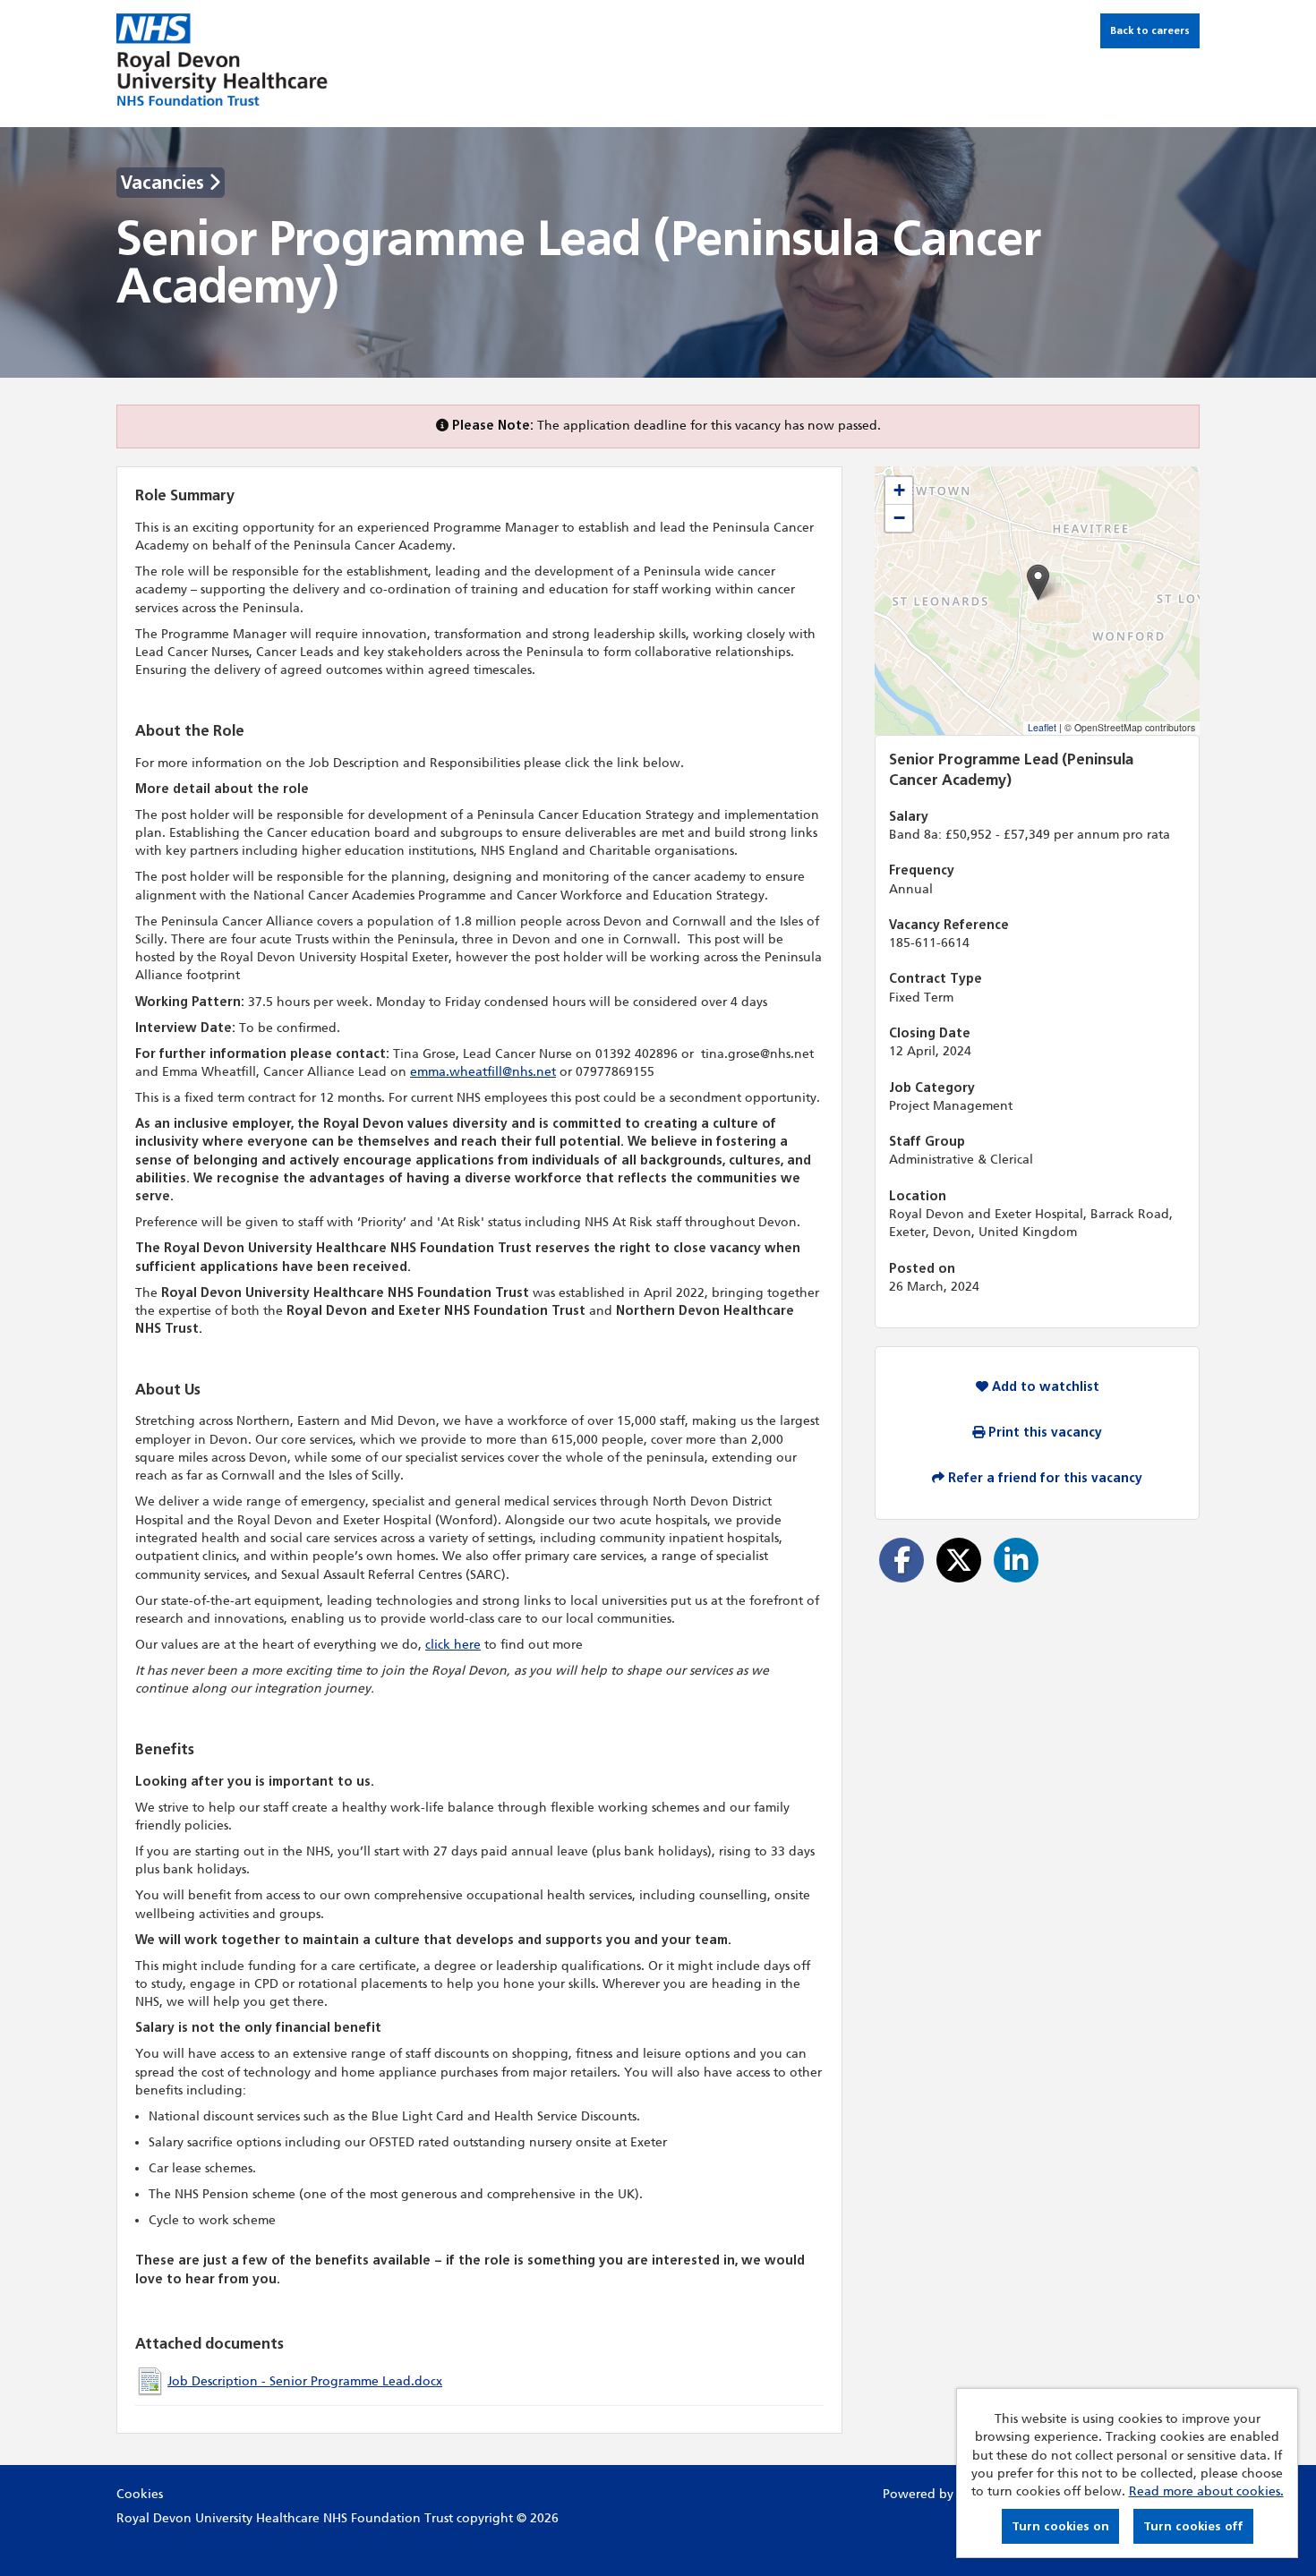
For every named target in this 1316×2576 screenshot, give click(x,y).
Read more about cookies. (1206, 2491)
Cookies (140, 2494)
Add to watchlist (1044, 1387)
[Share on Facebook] (902, 1560)
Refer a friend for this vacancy (1043, 1478)
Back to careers (1150, 30)
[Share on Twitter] (959, 1560)
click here (453, 1645)
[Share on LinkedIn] (1016, 1560)
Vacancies (165, 183)
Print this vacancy (1043, 1433)
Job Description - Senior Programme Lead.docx (305, 2381)
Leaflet (1042, 727)
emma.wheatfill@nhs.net (483, 1072)
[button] (1038, 582)
